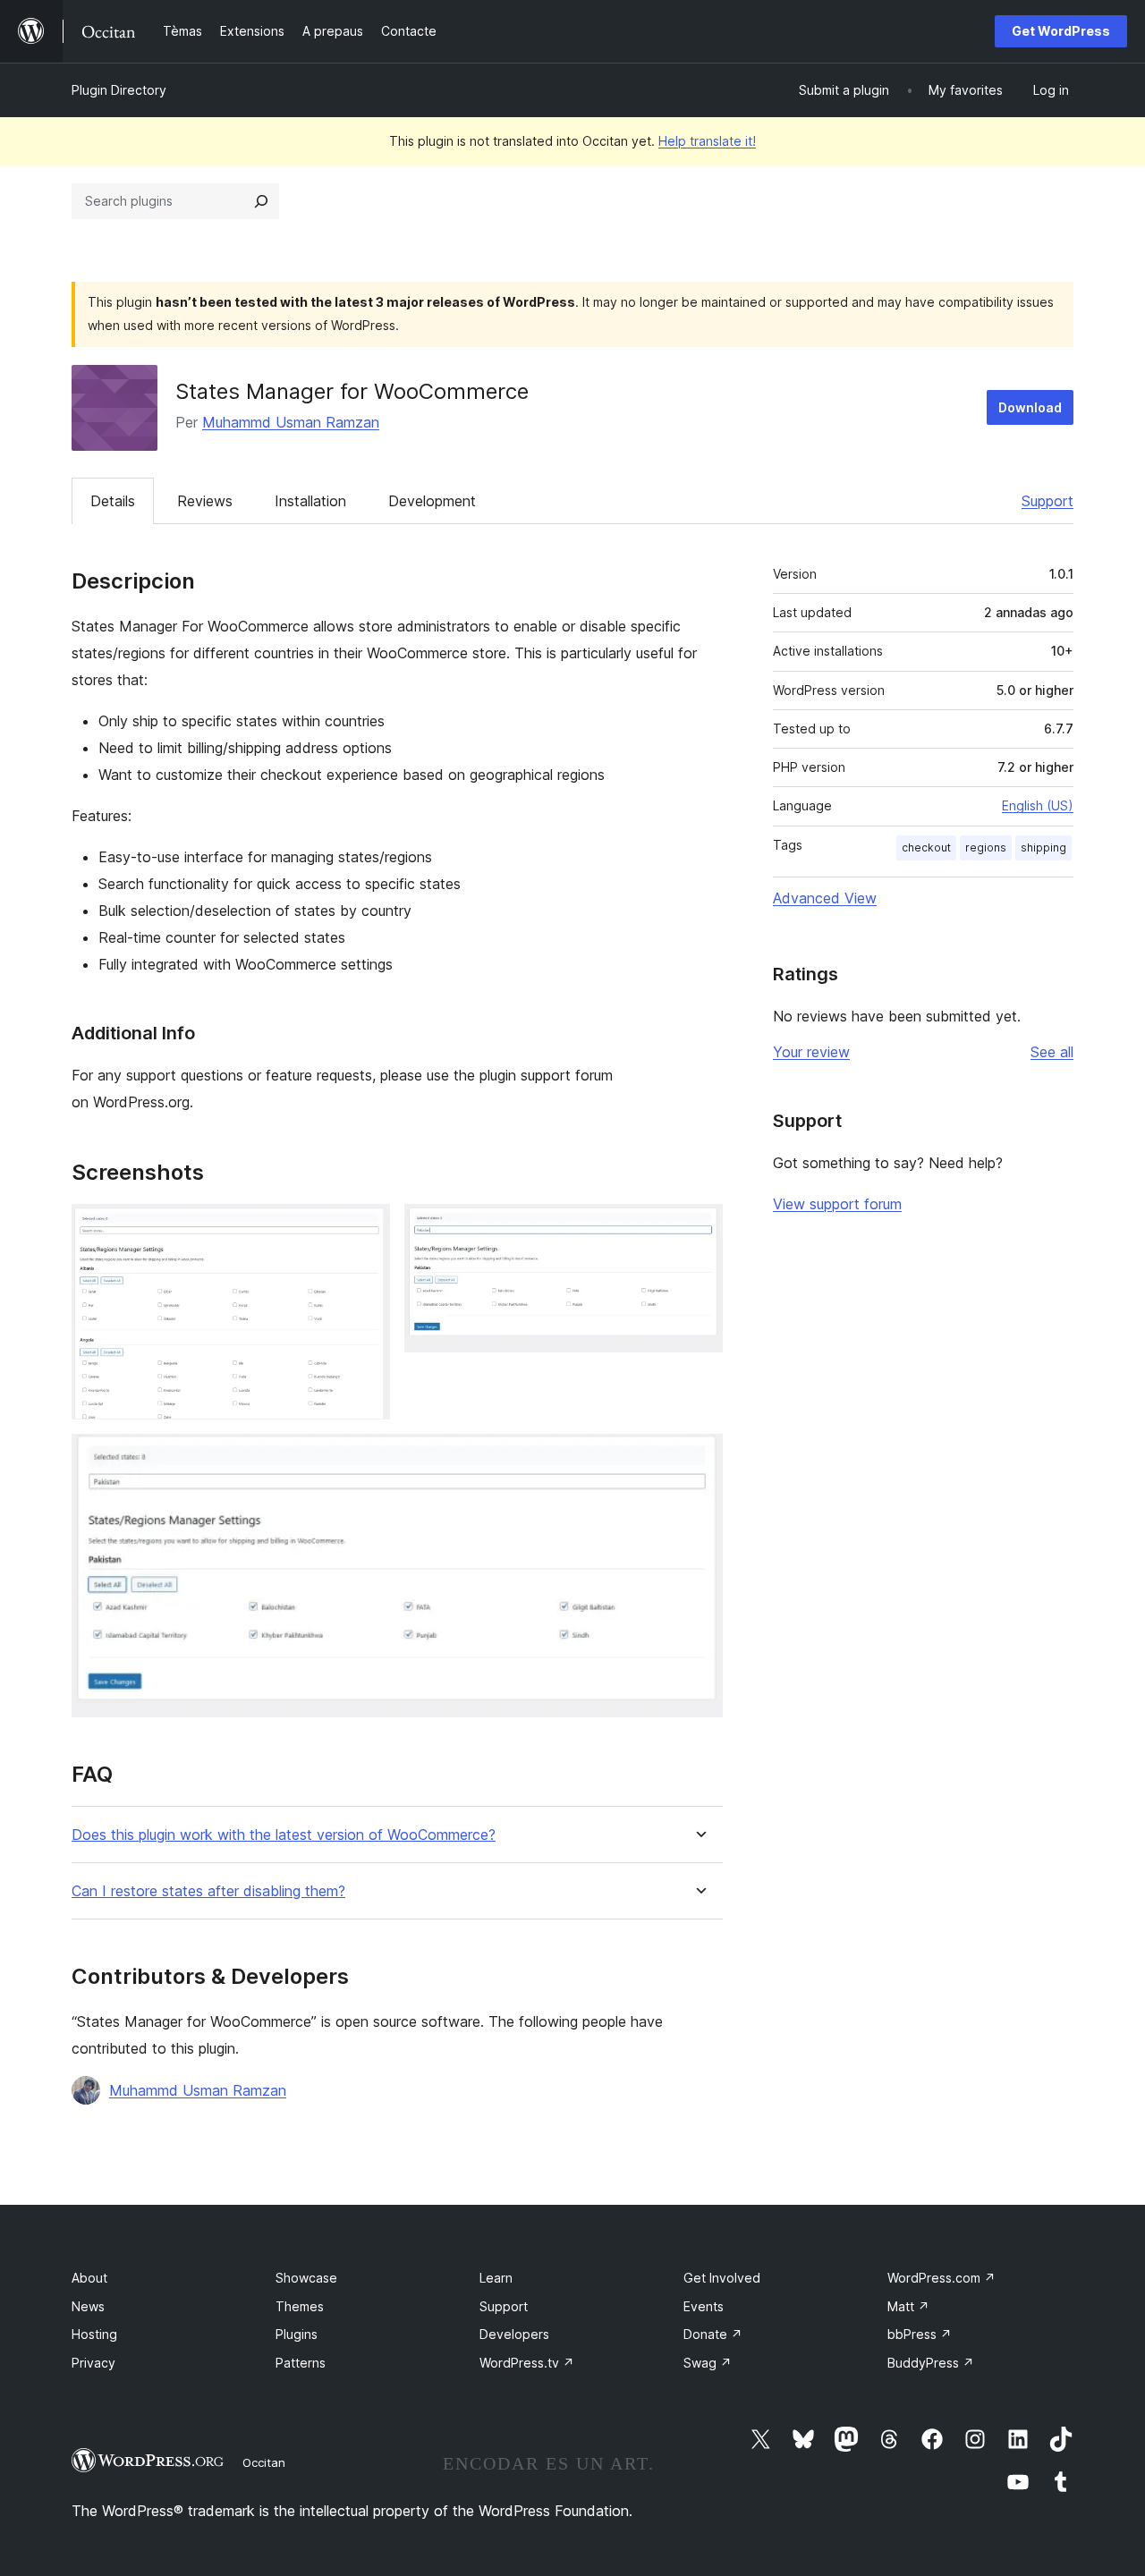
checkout (926, 847)
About (89, 2278)
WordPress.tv (527, 2363)
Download (1030, 407)
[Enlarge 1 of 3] (366, 1228)
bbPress (920, 2334)
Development (432, 501)
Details (113, 501)
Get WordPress (1061, 31)
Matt (908, 2306)
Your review (811, 1052)
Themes (300, 2306)
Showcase (306, 2278)
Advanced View (825, 898)
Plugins (297, 2334)
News (88, 2306)
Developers (514, 2334)
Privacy (93, 2363)
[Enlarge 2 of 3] (699, 1228)
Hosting (94, 2334)
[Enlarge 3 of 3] (699, 1458)
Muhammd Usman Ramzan (291, 422)
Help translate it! (707, 141)
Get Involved (722, 2278)
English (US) (1038, 805)
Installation (310, 501)
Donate (713, 2334)
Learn (496, 2278)
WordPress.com (941, 2278)
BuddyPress (931, 2363)
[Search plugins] (261, 201)
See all (1052, 1052)
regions (986, 847)
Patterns (301, 2363)
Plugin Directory (119, 90)
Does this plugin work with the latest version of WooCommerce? (284, 1835)
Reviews (205, 501)
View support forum (837, 1204)
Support (1047, 501)
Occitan (264, 2462)
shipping (1043, 847)
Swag (708, 2363)
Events (704, 2306)
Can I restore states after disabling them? (208, 1891)
